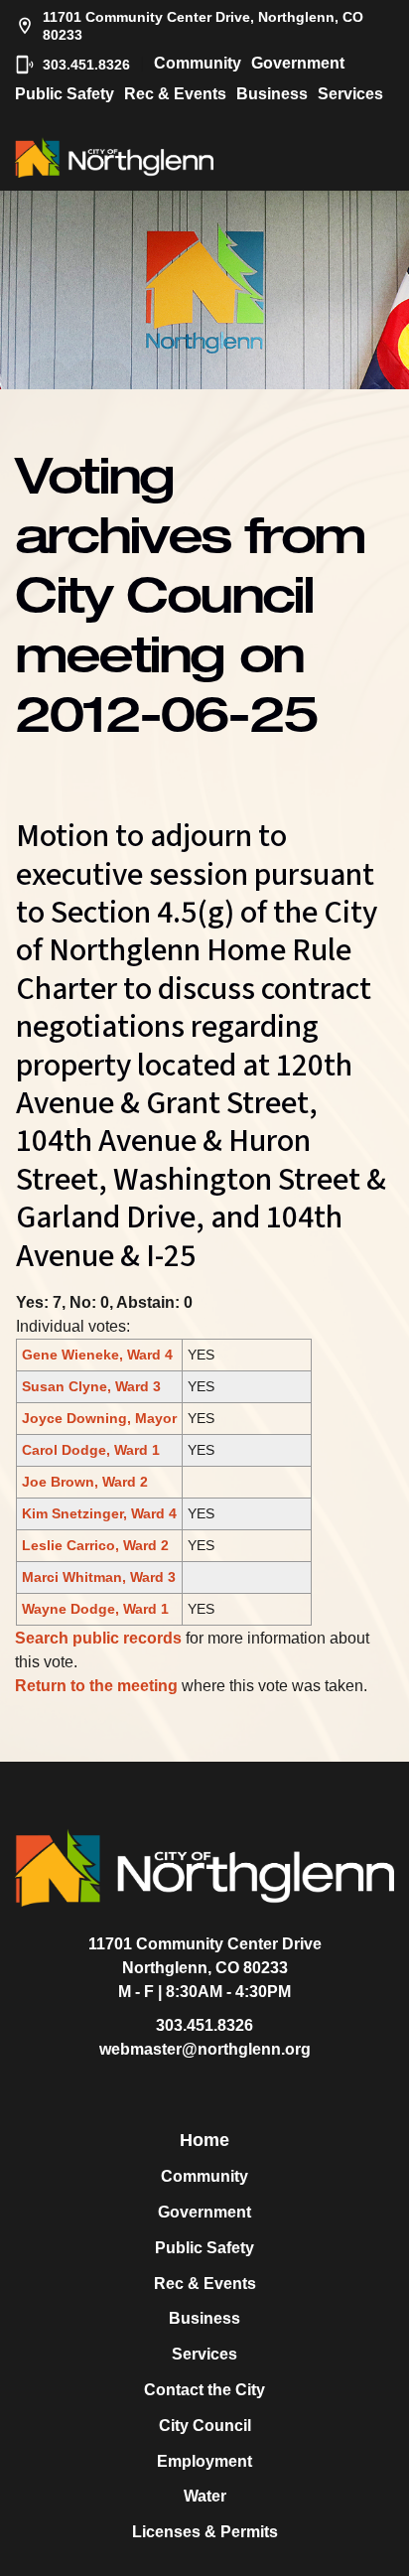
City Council (205, 2426)
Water (205, 2496)
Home (204, 2140)
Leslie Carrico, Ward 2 (95, 1545)
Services (350, 94)
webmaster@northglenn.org (205, 2049)
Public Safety (65, 94)
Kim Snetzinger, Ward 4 (99, 1513)
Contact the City (204, 2390)
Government (298, 63)
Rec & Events (175, 94)
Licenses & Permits (205, 2532)
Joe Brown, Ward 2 (85, 1482)
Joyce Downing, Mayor (99, 1418)
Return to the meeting (96, 1686)
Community (198, 63)
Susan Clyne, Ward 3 (91, 1386)
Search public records (98, 1638)
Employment (204, 2461)
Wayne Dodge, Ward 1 (95, 1609)
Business (272, 94)
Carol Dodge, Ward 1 (91, 1450)
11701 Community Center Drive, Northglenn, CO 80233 (203, 26)
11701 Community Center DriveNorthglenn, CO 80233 (205, 1956)
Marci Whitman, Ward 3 (99, 1577)
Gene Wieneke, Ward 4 (97, 1355)
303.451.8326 (86, 65)
